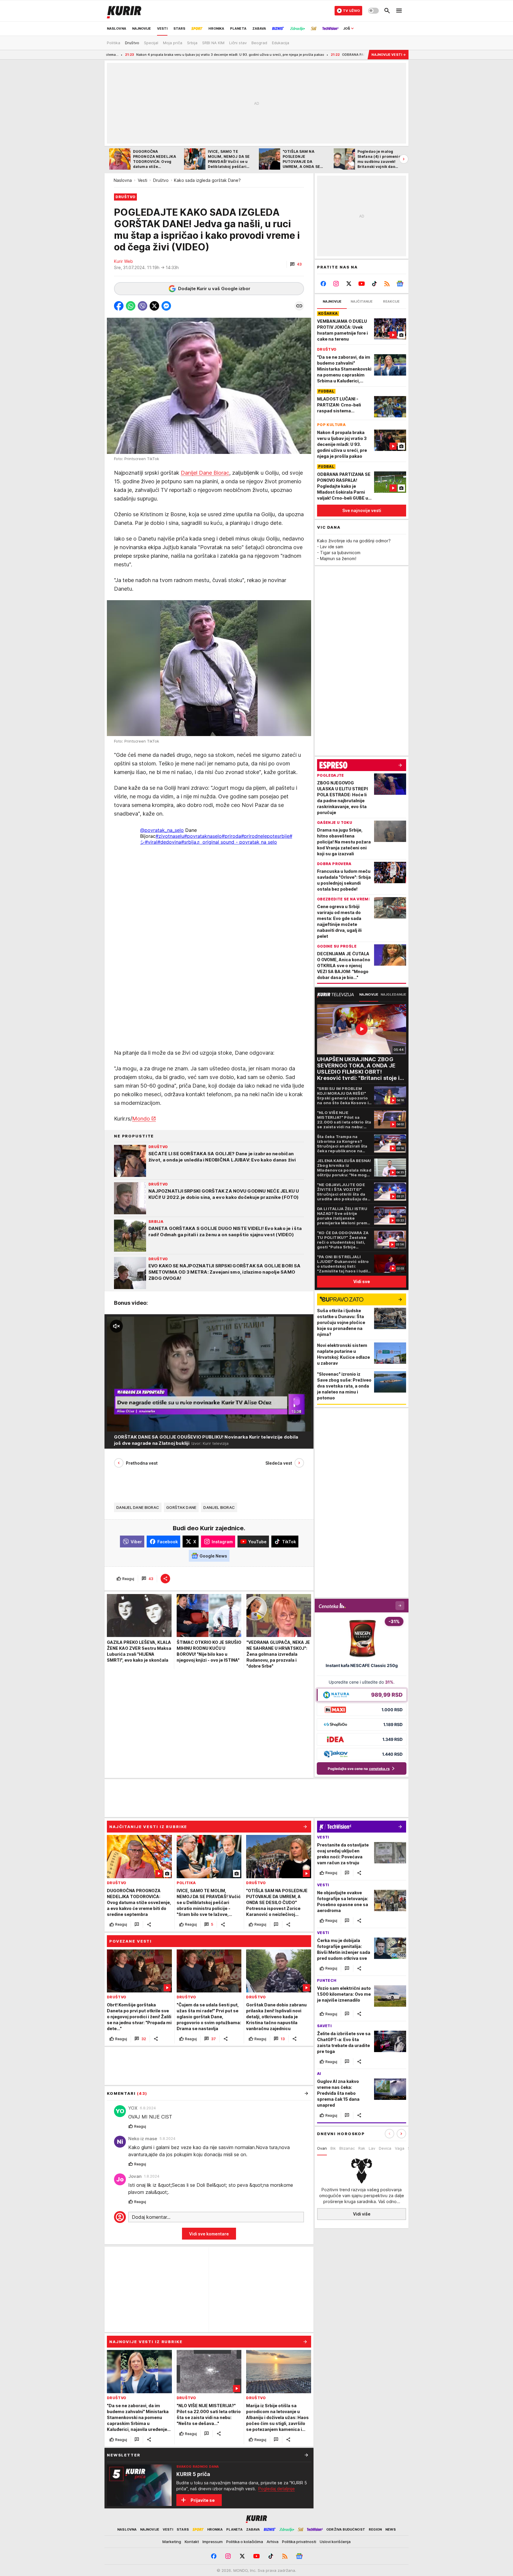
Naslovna (123, 180)
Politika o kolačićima (245, 2542)
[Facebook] (323, 284)
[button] (296, 264)
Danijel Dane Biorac (205, 473)
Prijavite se (203, 2500)
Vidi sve (362, 1281)
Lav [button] (372, 2148)
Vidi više (362, 2214)
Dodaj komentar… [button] (151, 2217)
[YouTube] (362, 284)
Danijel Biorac (219, 1507)
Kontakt (192, 2542)
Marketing (172, 2542)
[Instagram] (336, 284)
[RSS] (387, 284)
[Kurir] (124, 11)
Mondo (141, 1119)
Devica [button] (385, 2148)
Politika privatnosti (299, 2542)
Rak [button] (362, 2148)
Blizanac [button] (347, 2148)
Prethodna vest (142, 1463)
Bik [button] (333, 2148)
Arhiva (273, 2542)
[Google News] (400, 284)
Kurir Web (123, 261)
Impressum (213, 2542)
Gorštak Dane (181, 1507)
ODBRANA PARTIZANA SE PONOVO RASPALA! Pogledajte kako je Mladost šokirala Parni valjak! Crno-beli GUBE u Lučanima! (334, 55)
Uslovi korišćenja (335, 2542)
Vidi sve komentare (209, 2234)
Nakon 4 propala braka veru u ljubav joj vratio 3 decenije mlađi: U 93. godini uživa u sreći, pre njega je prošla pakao (121, 55)
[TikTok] (374, 284)
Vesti (142, 180)
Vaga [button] (400, 2148)
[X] (349, 284)
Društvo (161, 180)
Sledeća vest (279, 1463)
